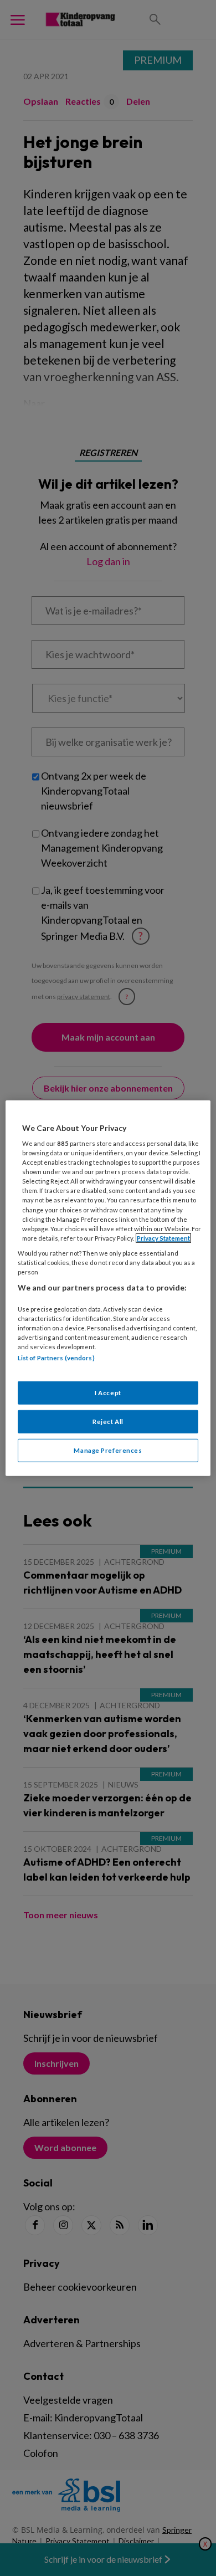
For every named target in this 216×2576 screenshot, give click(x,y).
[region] (108, 1288)
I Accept (108, 1393)
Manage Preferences (108, 1450)
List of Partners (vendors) (56, 1358)
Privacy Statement (163, 1238)
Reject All (108, 1422)
